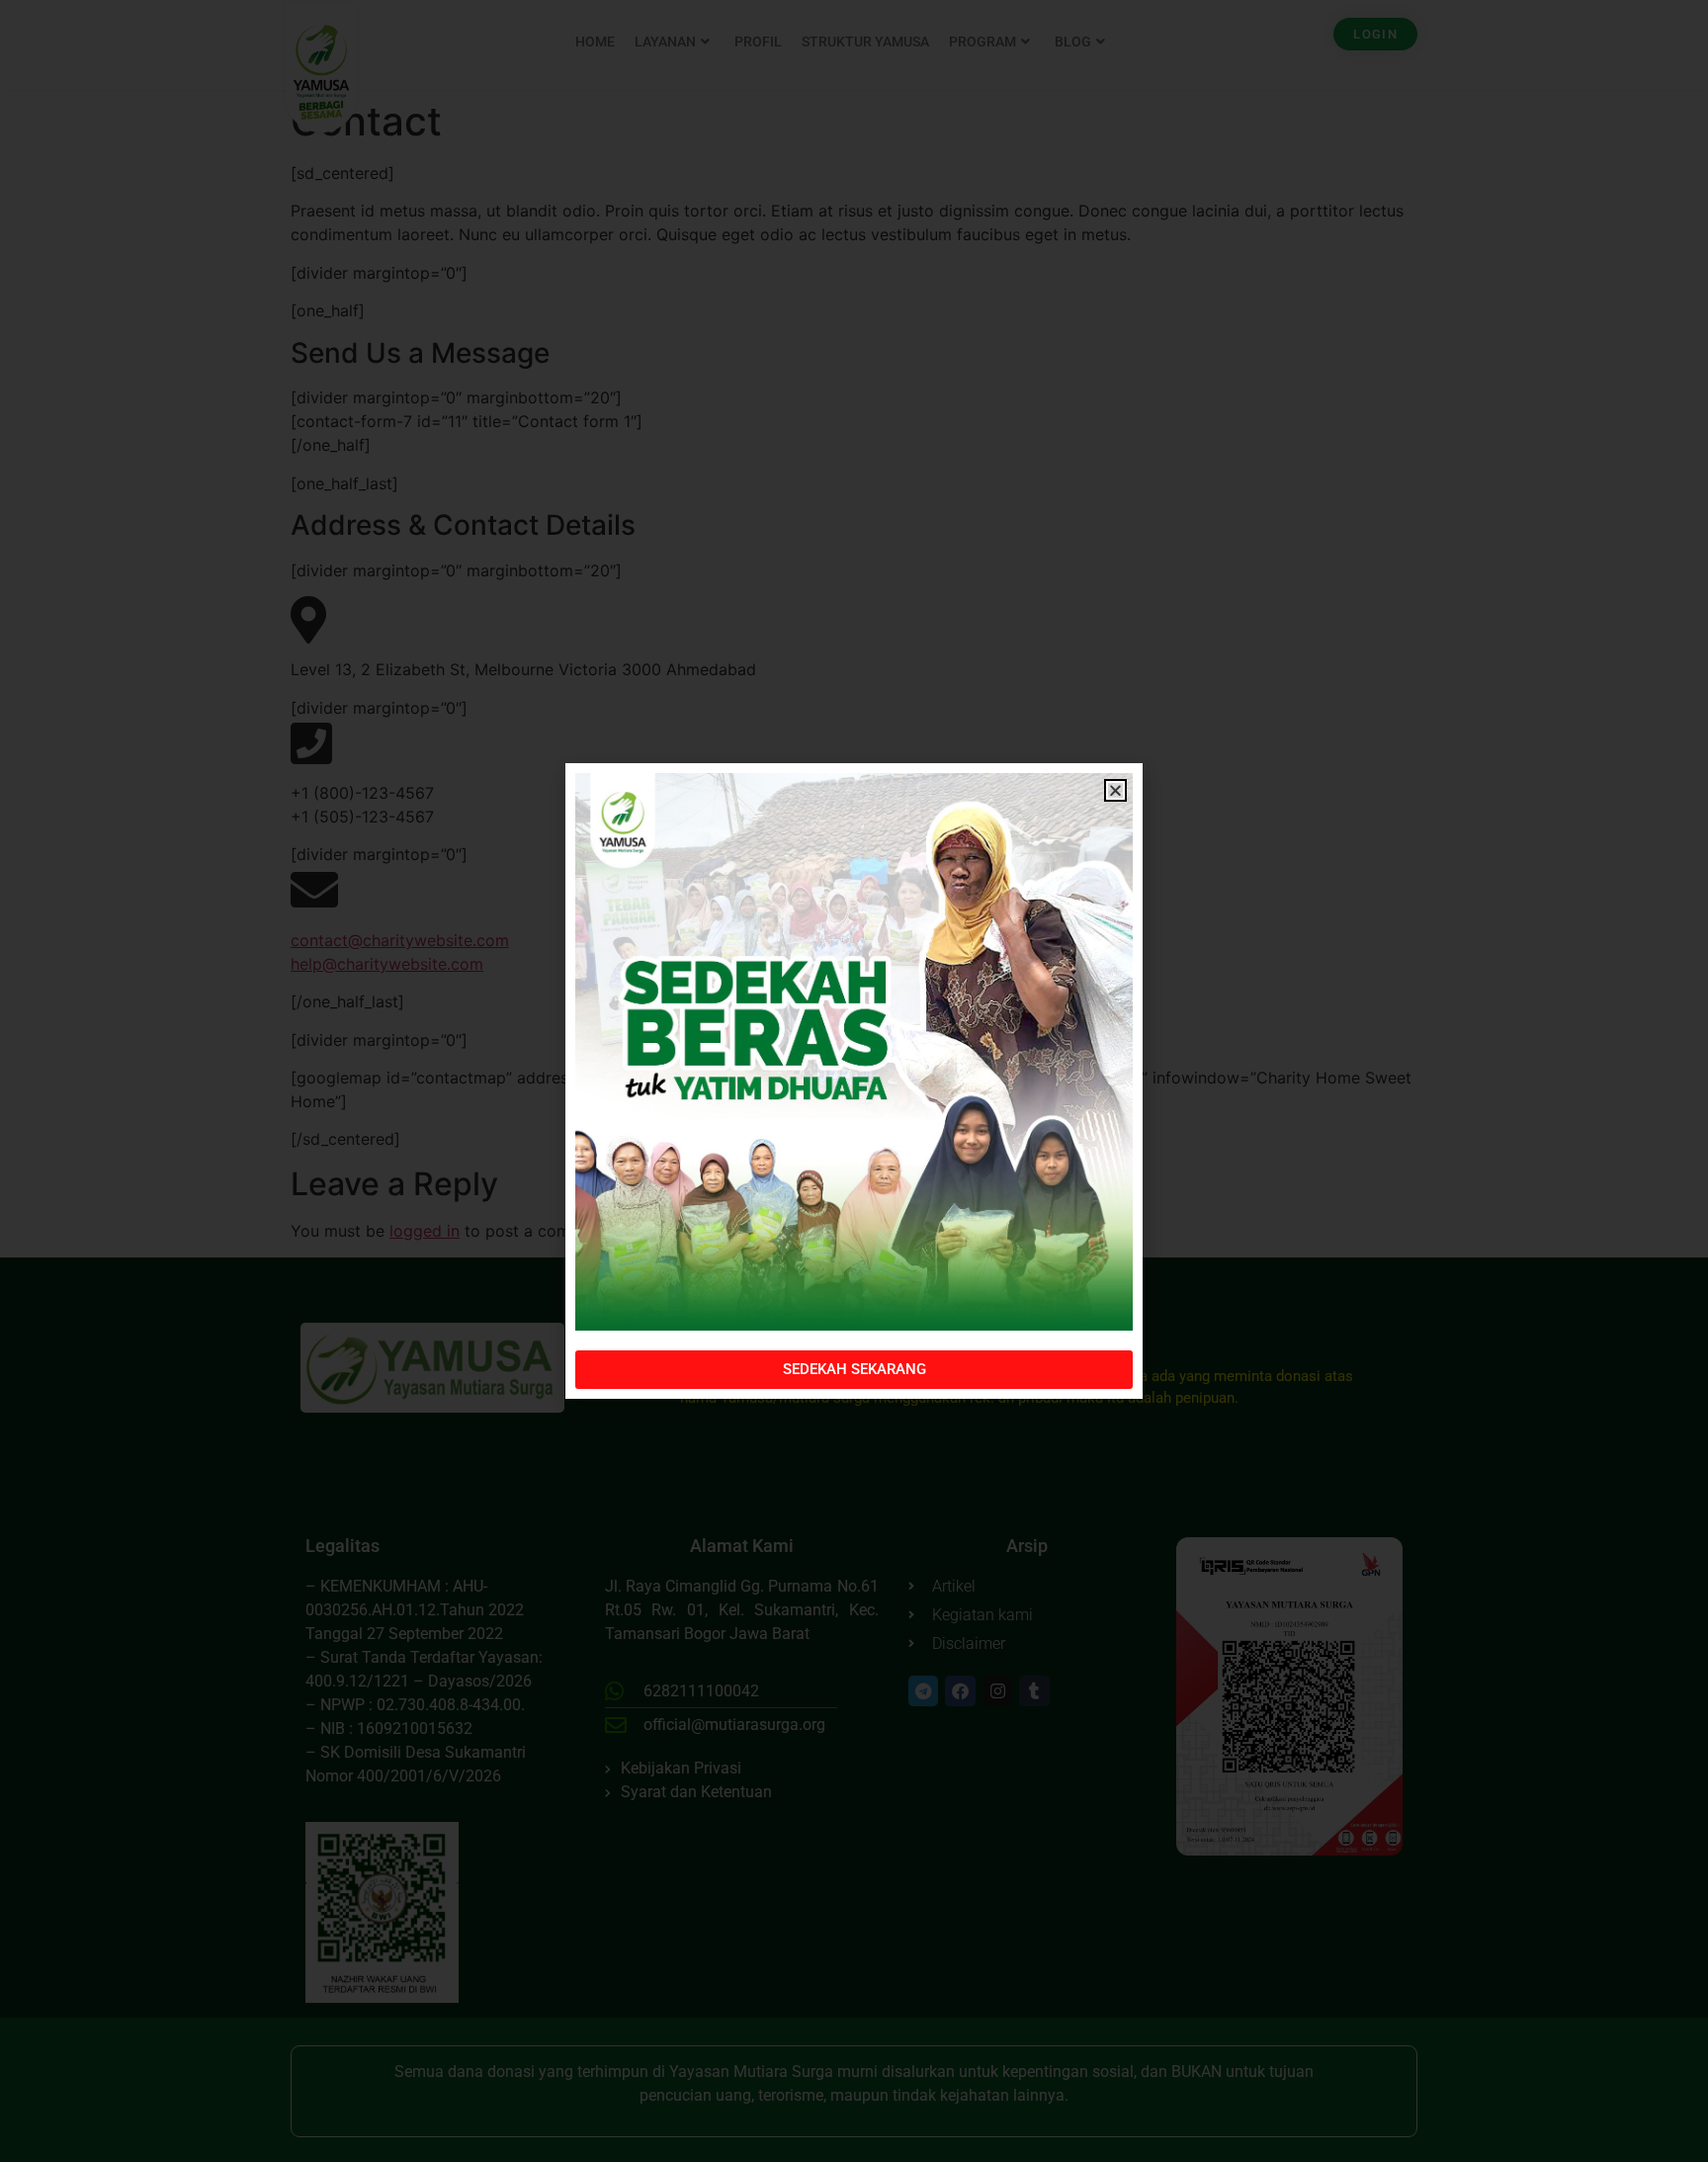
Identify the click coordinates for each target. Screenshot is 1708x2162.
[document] (854, 1081)
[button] (1115, 790)
